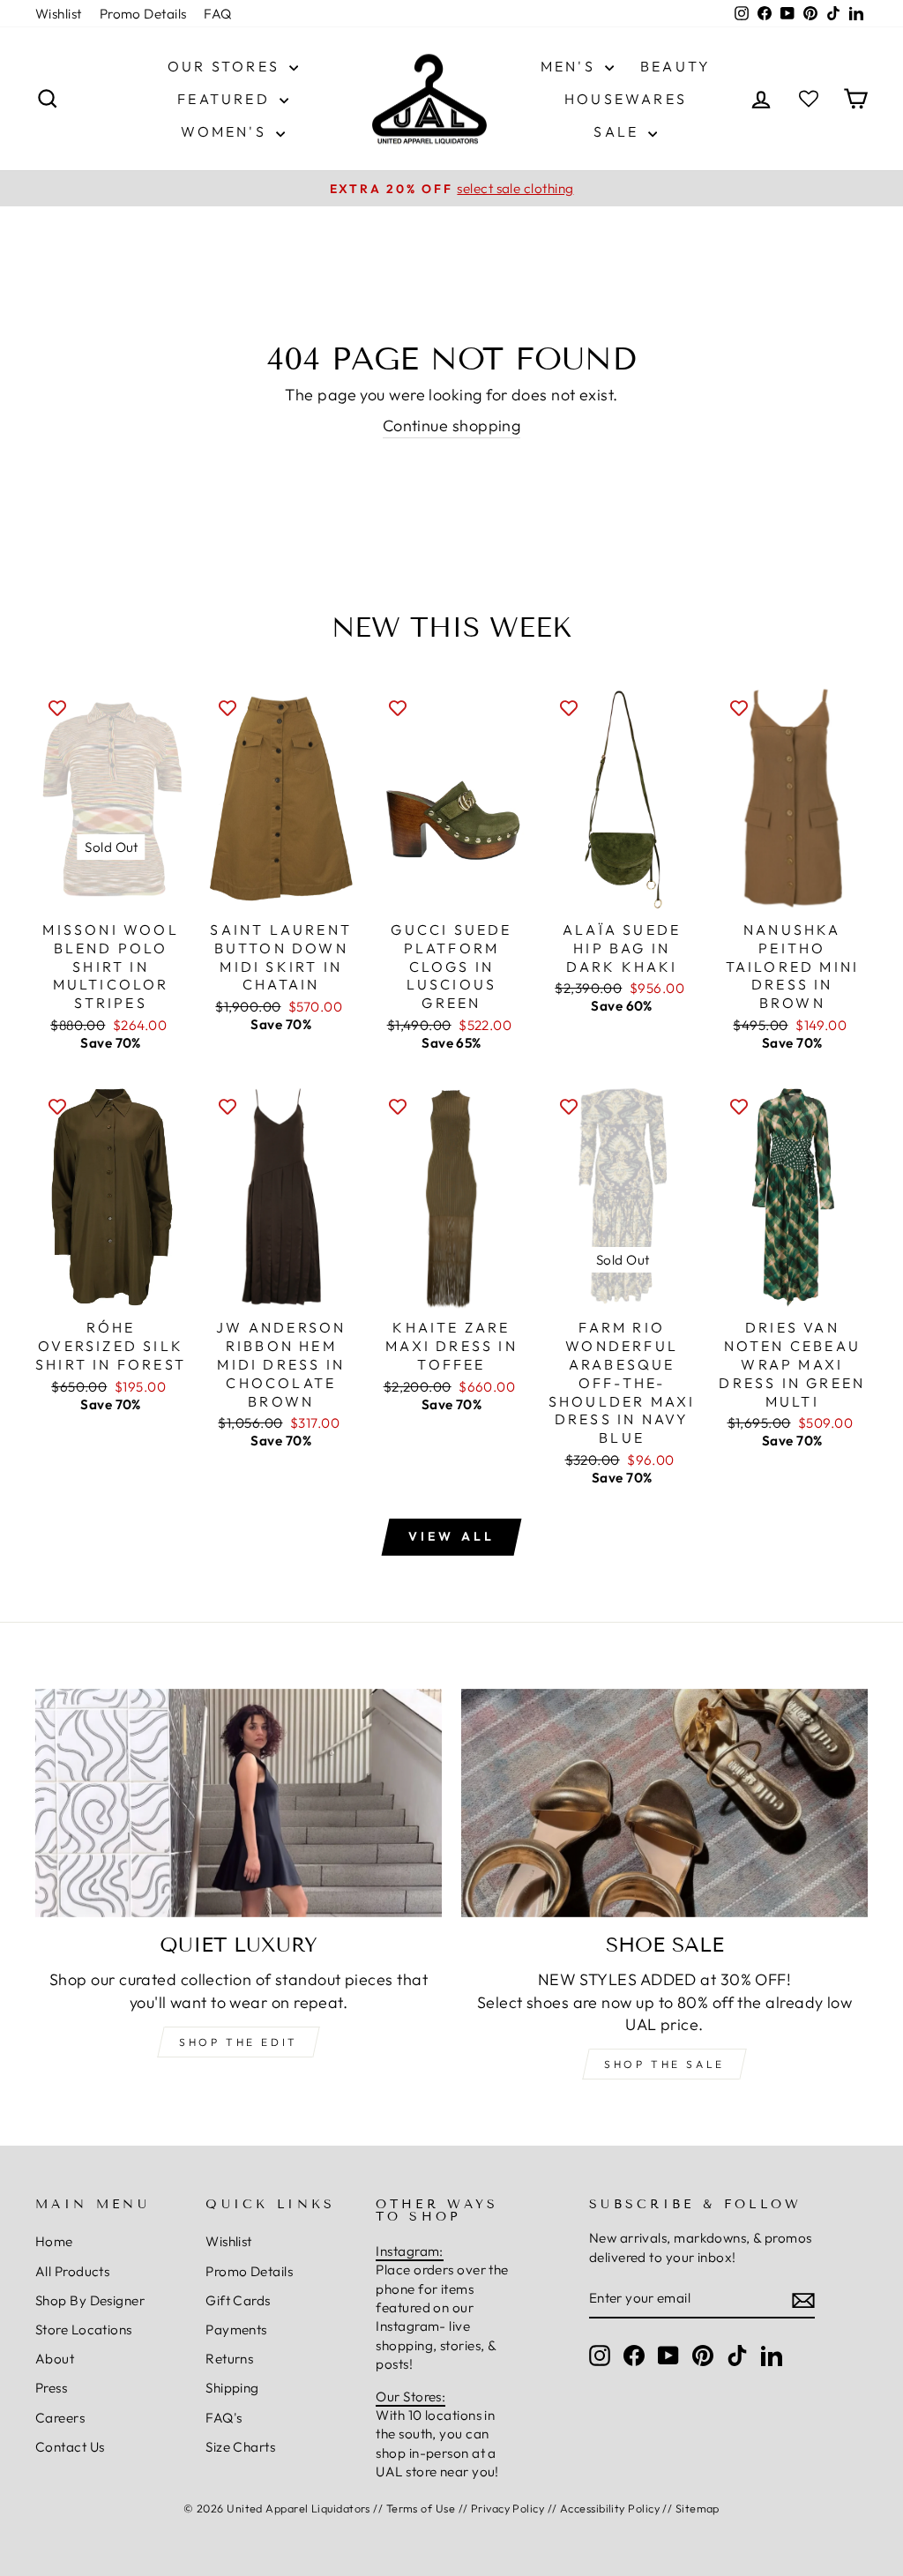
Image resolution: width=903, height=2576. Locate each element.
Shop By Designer (90, 2300)
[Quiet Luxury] (239, 1803)
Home (54, 2241)
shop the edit (239, 2042)
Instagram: (410, 2251)
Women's (226, 131)
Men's (571, 66)
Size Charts (240, 2447)
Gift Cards (238, 2300)
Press (51, 2388)
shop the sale (664, 2064)
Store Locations (84, 2330)
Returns (229, 2359)
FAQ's (224, 2418)
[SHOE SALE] (664, 1803)
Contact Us (70, 2447)
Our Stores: (410, 2397)
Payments (236, 2330)
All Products (72, 2271)
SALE (619, 131)
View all (452, 1536)
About (55, 2359)
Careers (60, 2418)
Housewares (626, 99)
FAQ (217, 14)
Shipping (232, 2388)
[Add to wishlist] (57, 707)
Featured (226, 99)
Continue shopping (452, 426)
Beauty (675, 66)
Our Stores (226, 66)
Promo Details (143, 14)
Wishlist (59, 14)
